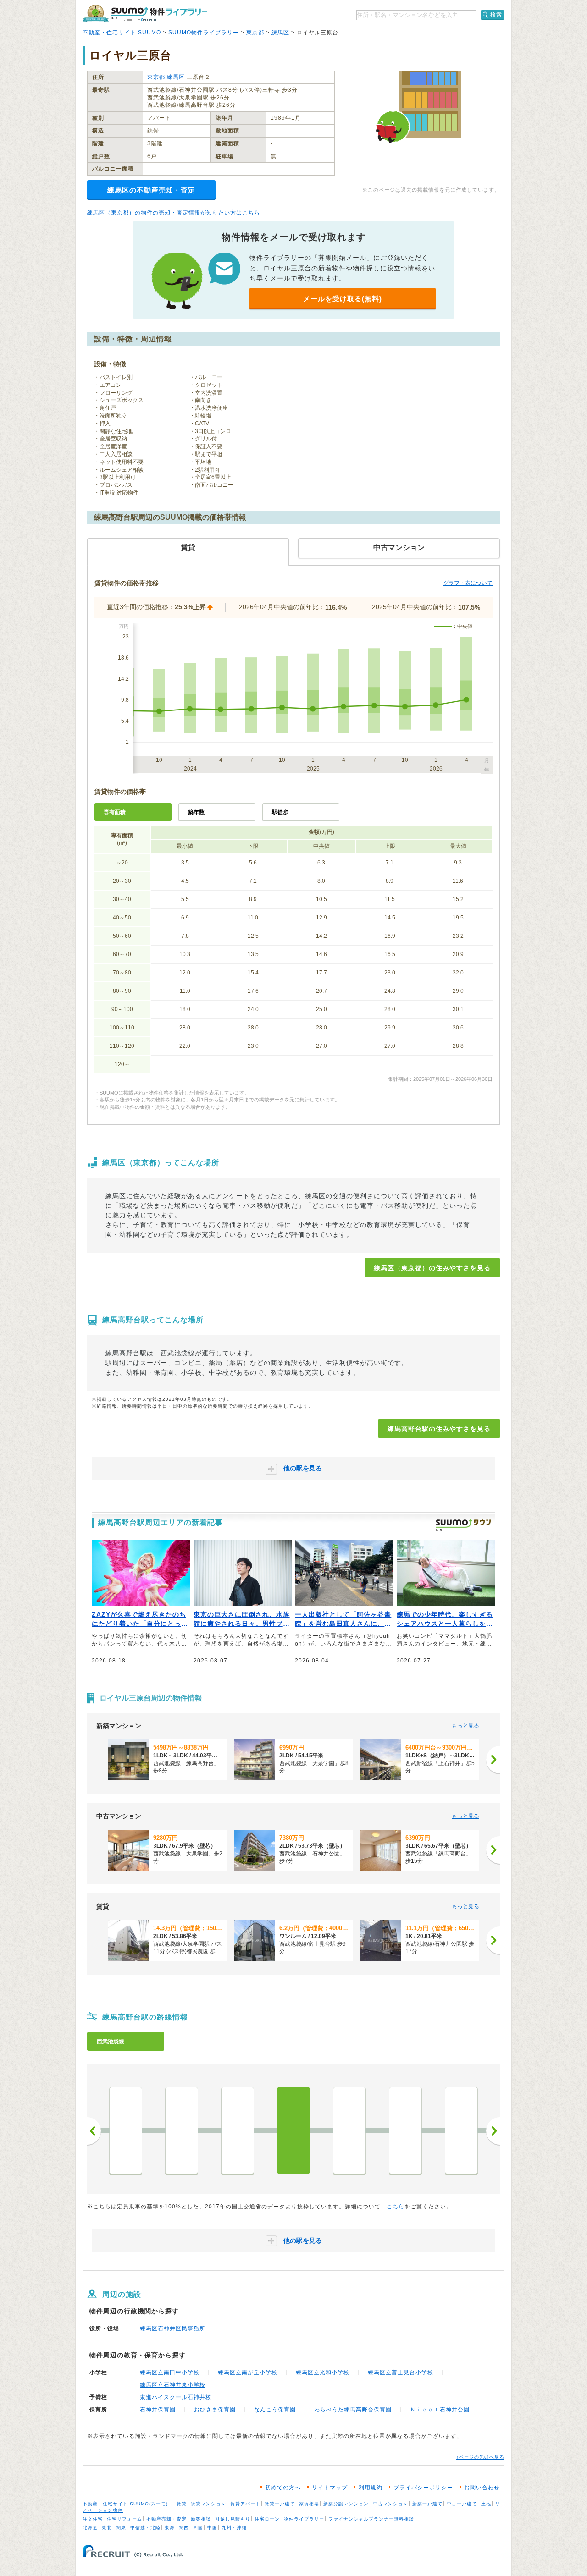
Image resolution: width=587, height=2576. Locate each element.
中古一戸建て (462, 2504)
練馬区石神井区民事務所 (173, 2328)
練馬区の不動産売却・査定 (151, 190)
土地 (486, 2504)
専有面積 (115, 812)
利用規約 (371, 2488)
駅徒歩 (280, 812)
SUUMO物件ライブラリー (204, 33)
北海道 (90, 2528)
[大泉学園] (405, 2130)
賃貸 (182, 2504)
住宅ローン (267, 2519)
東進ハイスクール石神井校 (176, 2397)
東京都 (255, 33)
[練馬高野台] (293, 2130)
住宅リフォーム (125, 2519)
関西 (184, 2528)
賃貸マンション (208, 2504)
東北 (107, 2528)
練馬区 (280, 33)
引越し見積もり (233, 2519)
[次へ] (493, 1760)
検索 (496, 15)
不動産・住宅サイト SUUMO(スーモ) (125, 2504)
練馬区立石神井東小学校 (173, 2385)
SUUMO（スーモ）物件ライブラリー (145, 13)
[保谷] (461, 2130)
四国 (198, 2528)
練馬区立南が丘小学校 (248, 2372)
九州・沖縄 (234, 2528)
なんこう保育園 (275, 2410)
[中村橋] (182, 2130)
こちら (396, 2207)
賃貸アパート (245, 2504)
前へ (94, 2131)
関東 (121, 2528)
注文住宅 (93, 2519)
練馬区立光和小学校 (323, 2372)
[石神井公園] (349, 2130)
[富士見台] (238, 2130)
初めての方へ (283, 2488)
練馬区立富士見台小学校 (401, 2372)
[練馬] (126, 2130)
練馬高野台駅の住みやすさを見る (439, 1429)
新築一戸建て (427, 2504)
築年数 (196, 812)
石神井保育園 (158, 2410)
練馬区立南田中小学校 (170, 2372)
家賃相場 (309, 2504)
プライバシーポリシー (423, 2488)
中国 (212, 2528)
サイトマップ (330, 2488)
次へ (493, 2131)
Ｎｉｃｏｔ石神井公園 (440, 2410)
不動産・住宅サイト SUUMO (122, 33)
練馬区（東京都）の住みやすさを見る (432, 1268)
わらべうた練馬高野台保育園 (353, 2410)
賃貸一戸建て (280, 2504)
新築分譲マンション (346, 2504)
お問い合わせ (482, 2488)
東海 (170, 2528)
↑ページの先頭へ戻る (480, 2457)
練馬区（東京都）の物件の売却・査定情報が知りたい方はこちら (174, 213)
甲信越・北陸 (145, 2528)
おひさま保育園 (215, 2410)
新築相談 (201, 2519)
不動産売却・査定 (166, 2519)
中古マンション (390, 2504)
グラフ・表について (468, 583)
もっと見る (465, 1726)
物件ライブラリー (304, 2519)
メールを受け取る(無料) (343, 299)
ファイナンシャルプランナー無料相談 (371, 2519)
